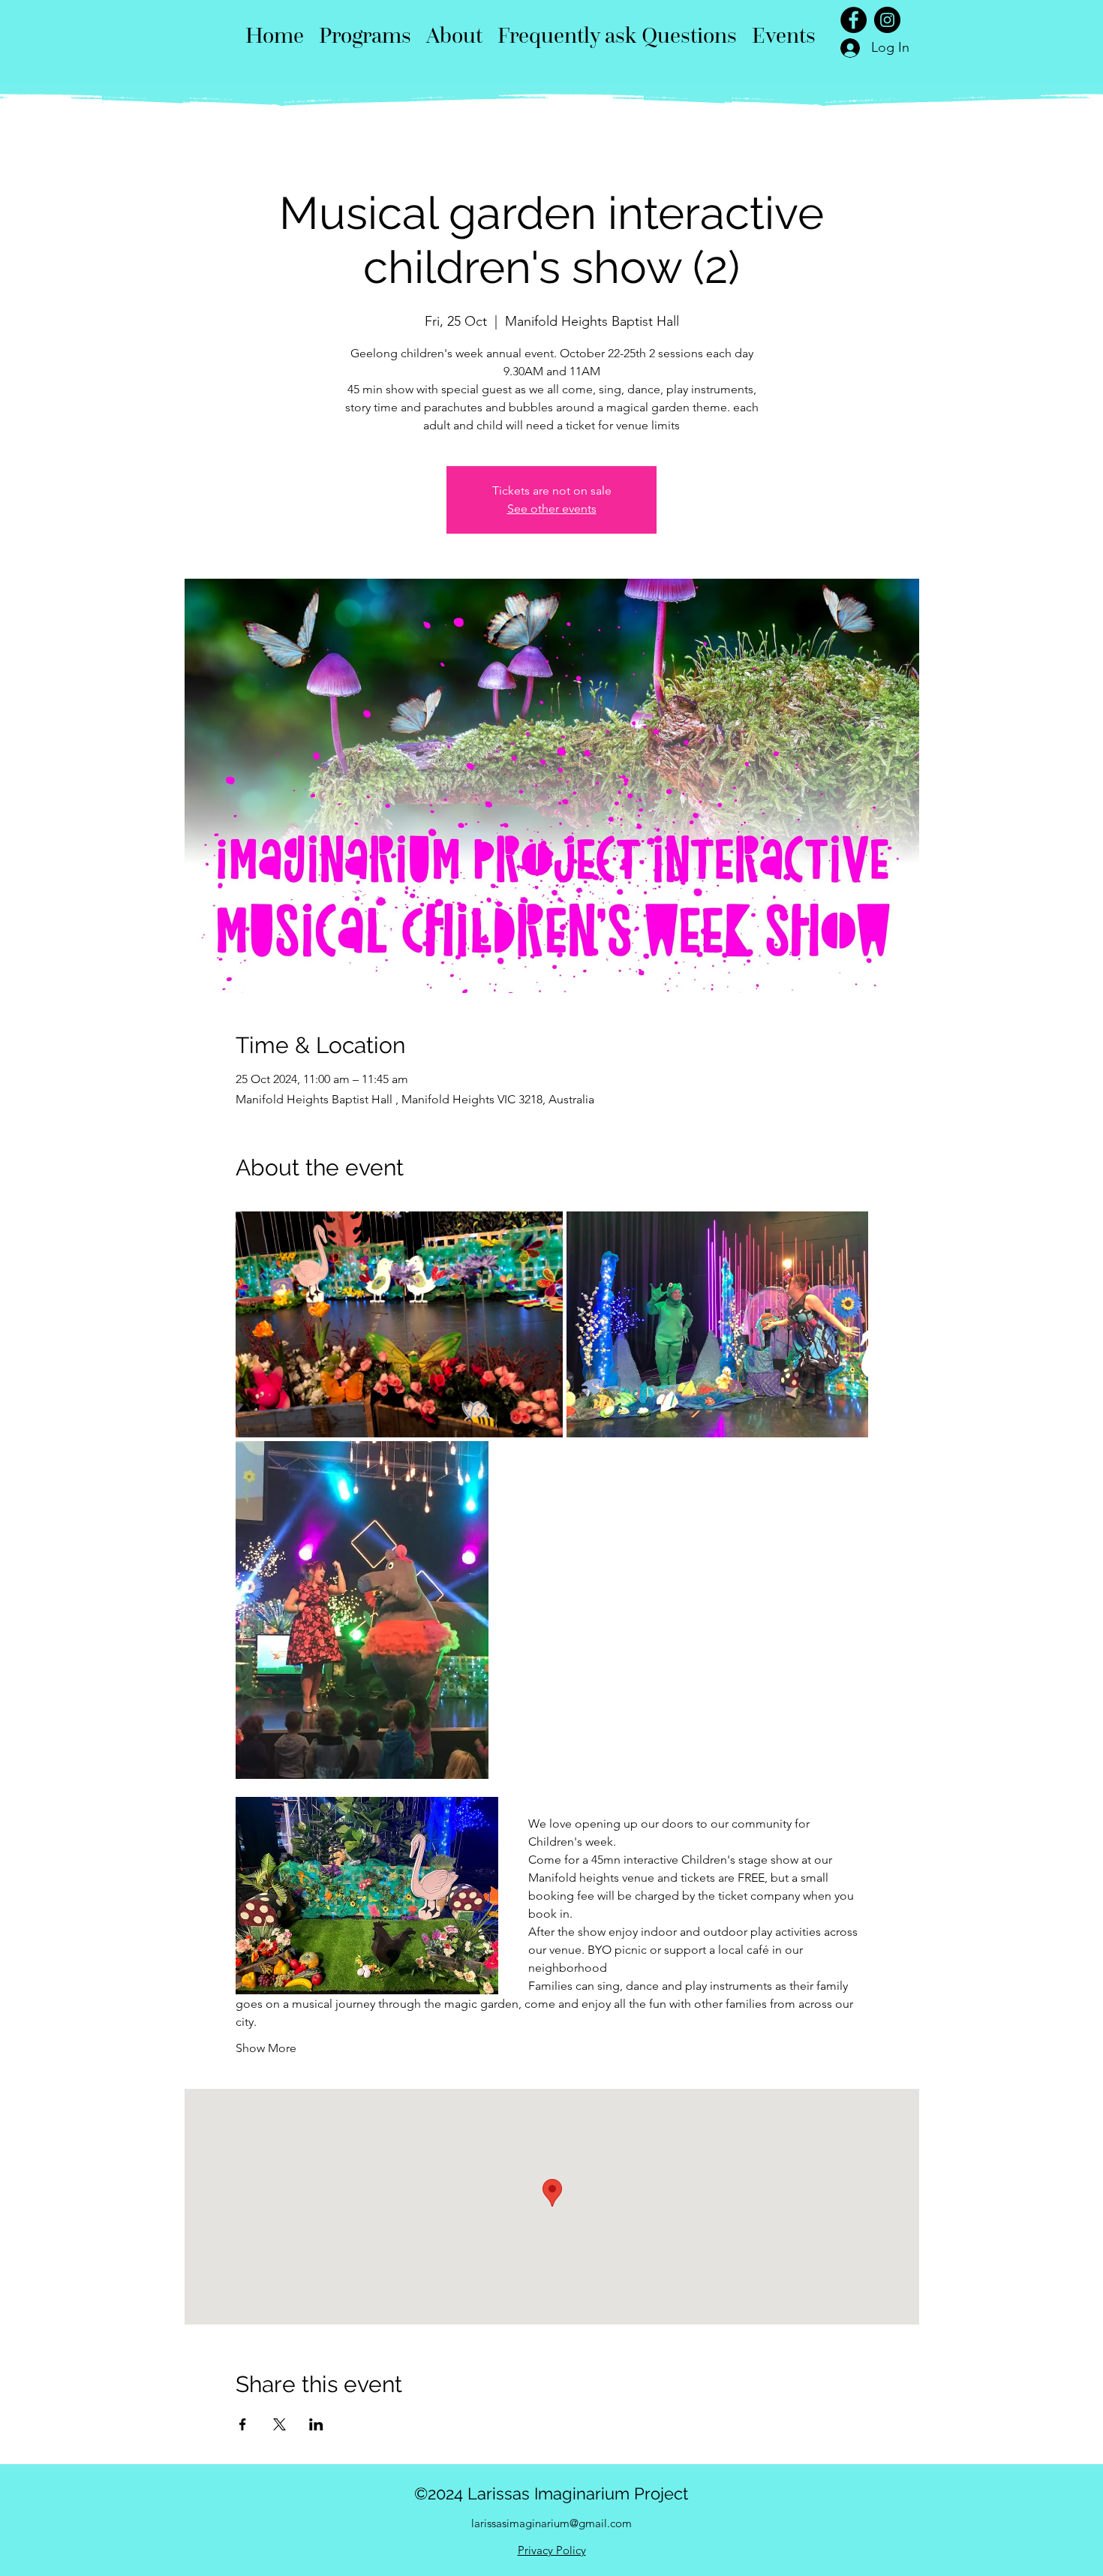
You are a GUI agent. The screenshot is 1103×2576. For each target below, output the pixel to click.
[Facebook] (854, 20)
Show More (266, 2048)
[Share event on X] (280, 2424)
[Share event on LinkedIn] (316, 2424)
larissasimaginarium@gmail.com (551, 2523)
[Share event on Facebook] (243, 2424)
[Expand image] (399, 1324)
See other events (552, 509)
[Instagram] (887, 20)
